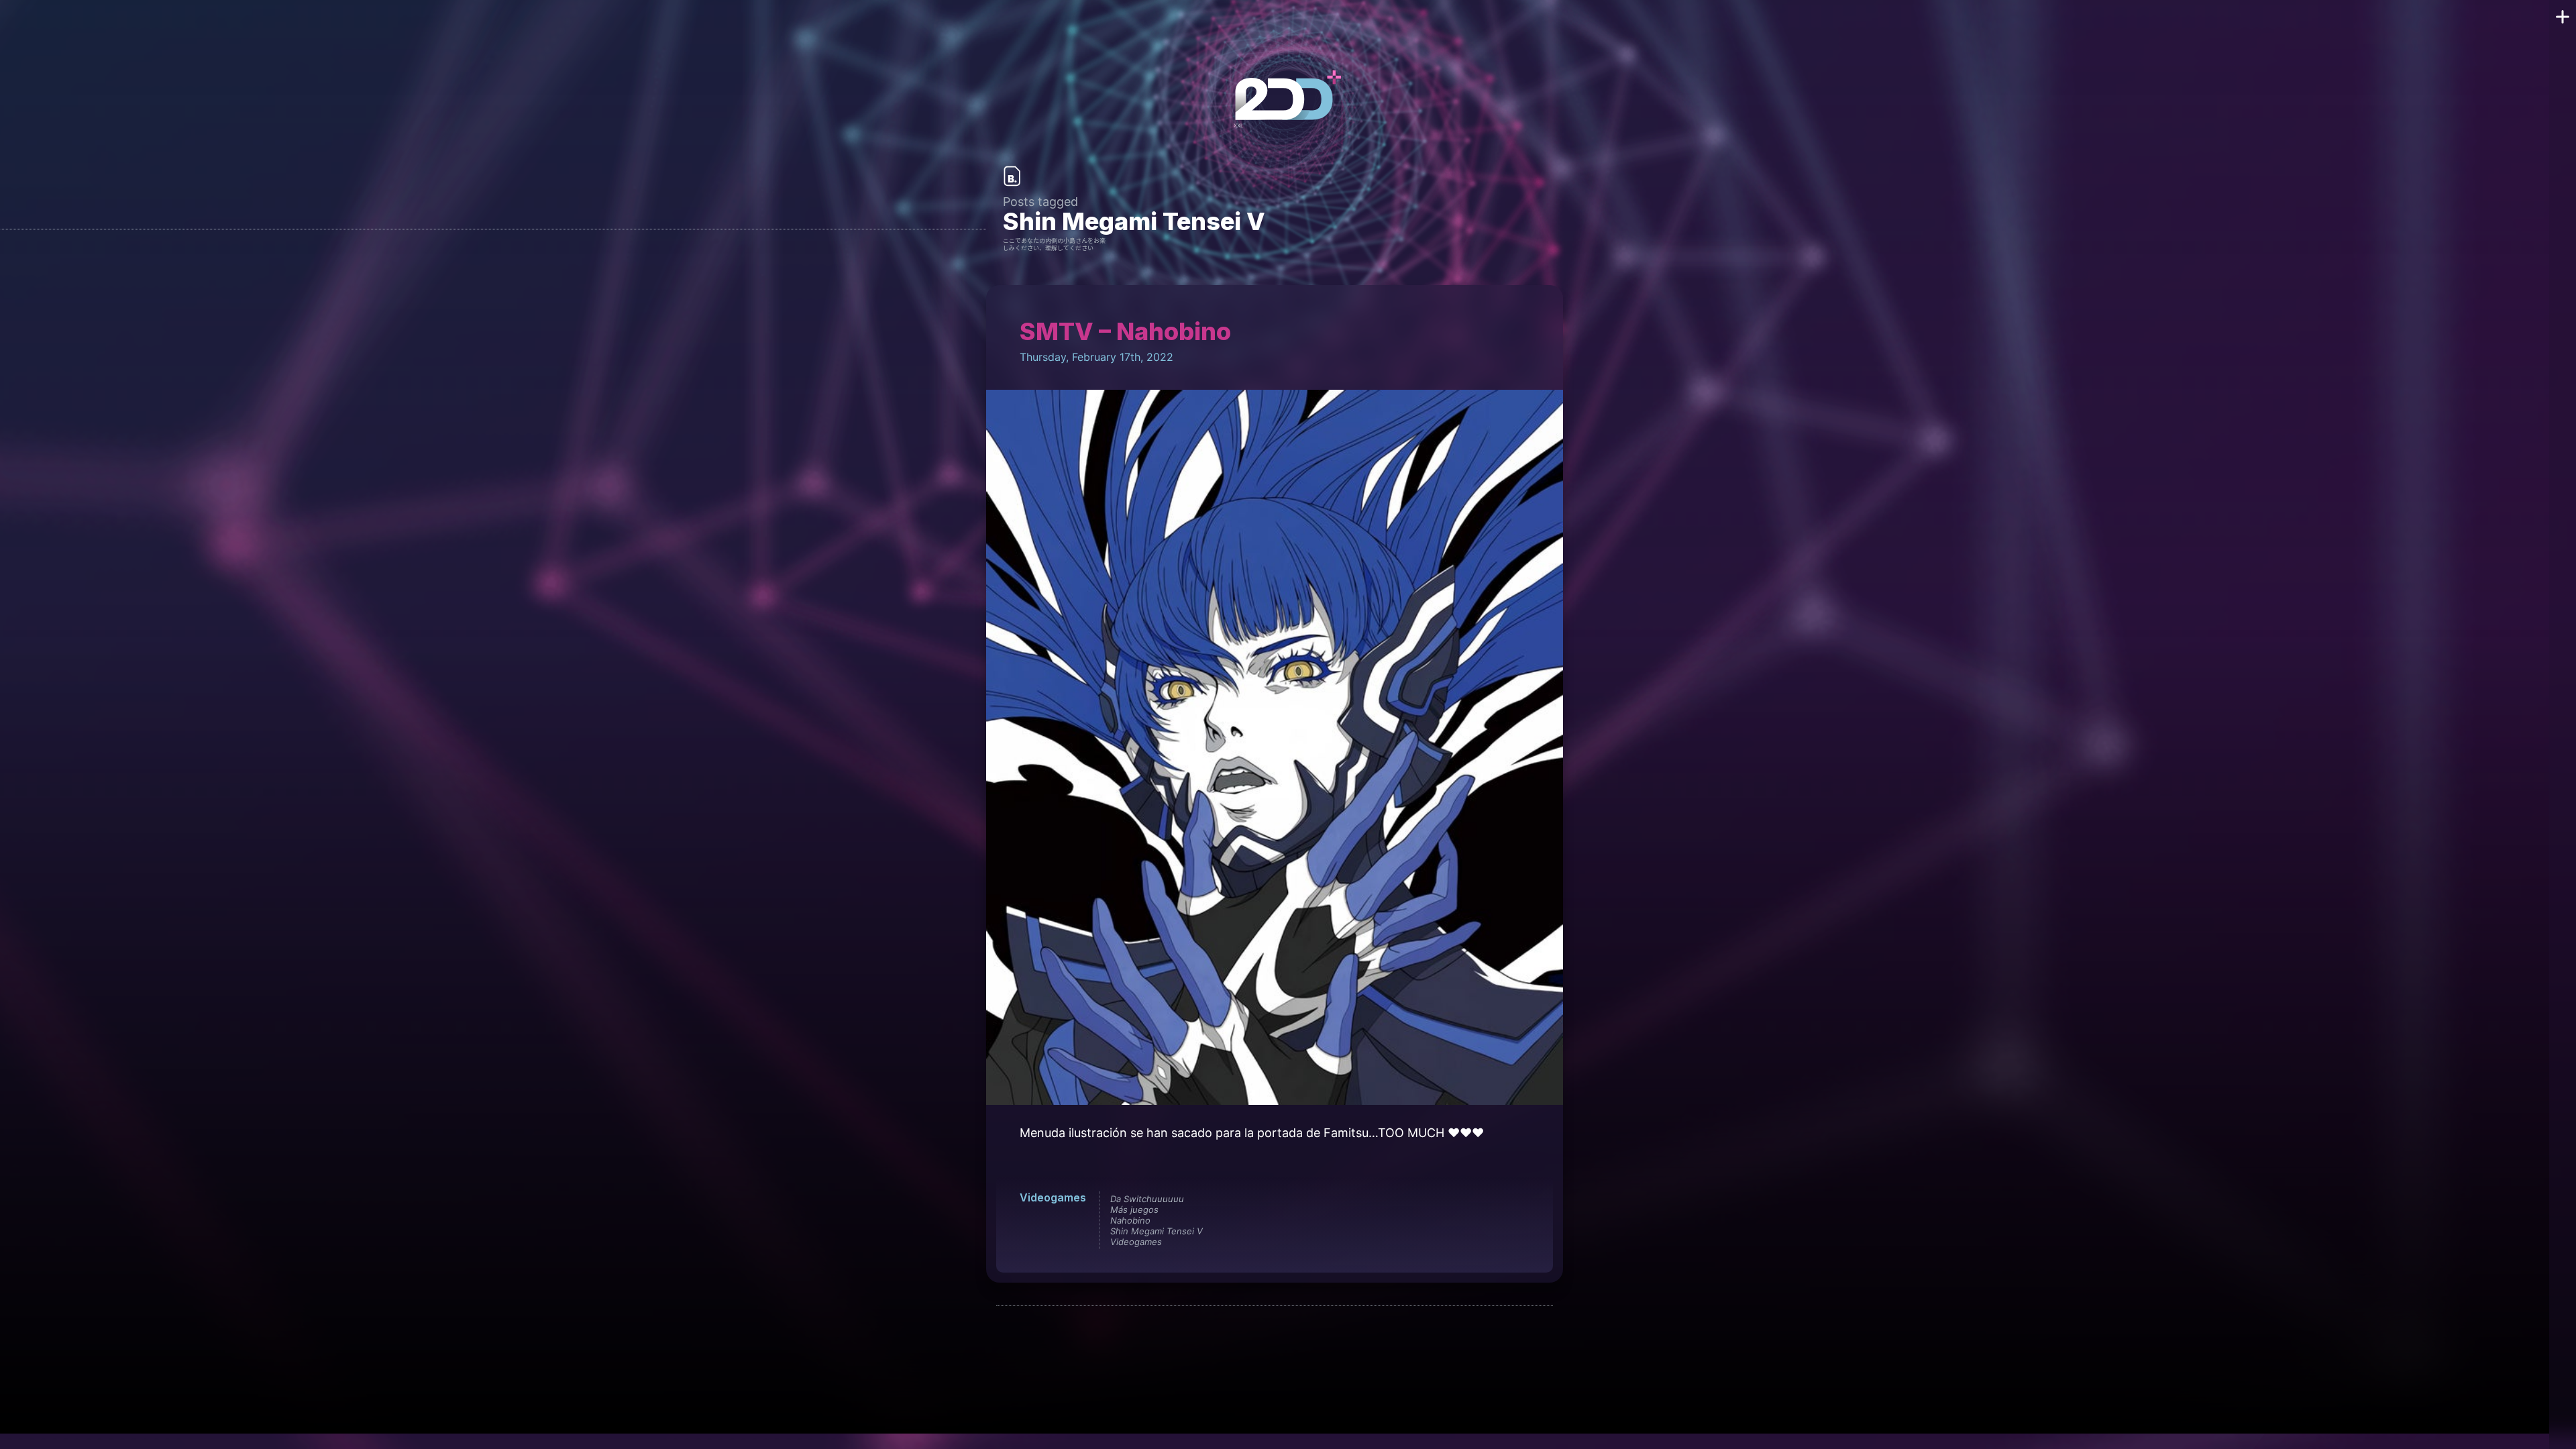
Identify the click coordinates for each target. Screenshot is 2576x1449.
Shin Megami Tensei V (1157, 1231)
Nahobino (1130, 1220)
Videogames (1053, 1197)
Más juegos (1134, 1210)
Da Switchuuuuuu (1147, 1199)
